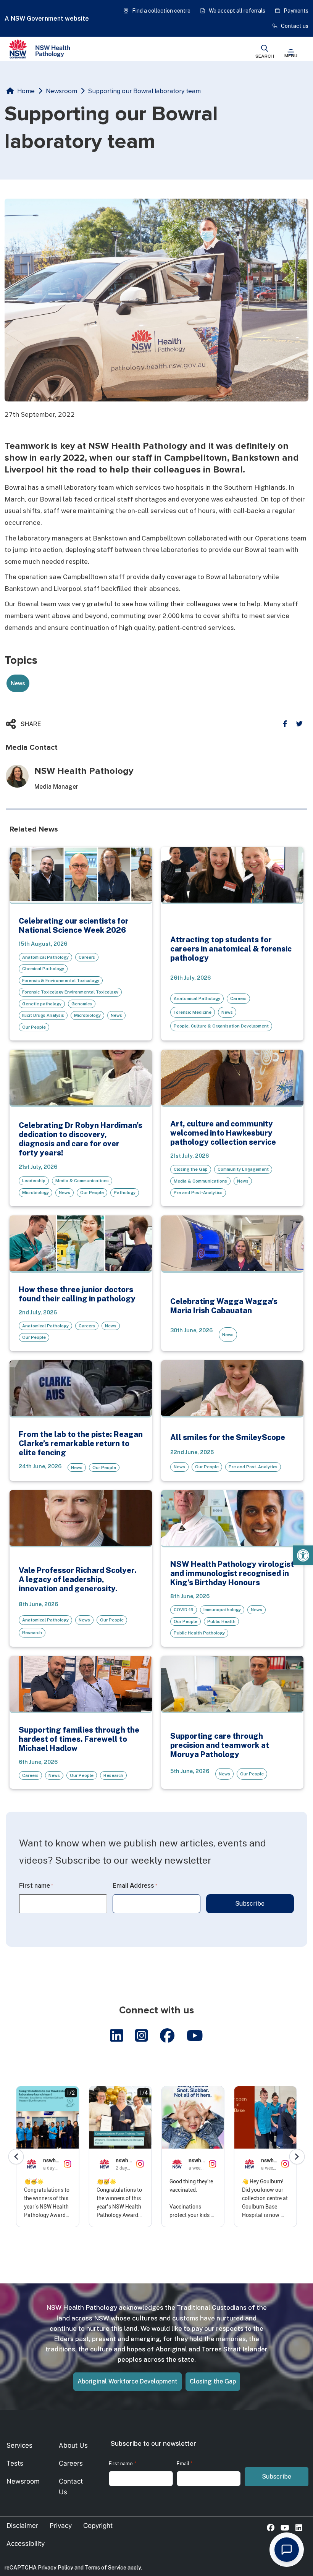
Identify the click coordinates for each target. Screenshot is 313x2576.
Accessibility (26, 2544)
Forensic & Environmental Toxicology (61, 981)
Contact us (295, 26)
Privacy (61, 2526)
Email (185, 2464)
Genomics (82, 1004)
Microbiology (87, 1015)
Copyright (98, 2526)
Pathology (125, 1193)
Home (26, 91)
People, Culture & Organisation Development (221, 1026)
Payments (296, 11)
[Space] (40, 49)
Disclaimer (22, 2526)
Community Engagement (243, 1169)
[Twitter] (299, 724)
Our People (34, 1027)
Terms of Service (106, 2568)
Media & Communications (82, 1181)
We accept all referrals (237, 11)
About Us (73, 2445)
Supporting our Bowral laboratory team (144, 91)
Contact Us (71, 2486)
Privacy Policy (56, 2568)
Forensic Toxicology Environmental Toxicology (70, 992)
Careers (87, 957)
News (116, 1015)
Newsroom (61, 91)
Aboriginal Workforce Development (127, 2381)
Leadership (34, 1181)
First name (36, 1886)
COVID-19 (184, 1610)
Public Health (221, 1621)
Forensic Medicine (193, 1012)
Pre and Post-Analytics (198, 1193)
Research (32, 1633)
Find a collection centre (161, 11)
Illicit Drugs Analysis (43, 1015)
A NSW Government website (47, 19)
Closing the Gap (191, 1169)
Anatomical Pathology (45, 957)
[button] (303, 1555)
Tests (15, 2463)
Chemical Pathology (43, 969)
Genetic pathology (42, 1004)
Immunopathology (222, 1610)
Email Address (135, 1886)
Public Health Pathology (199, 1633)
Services (19, 2445)
